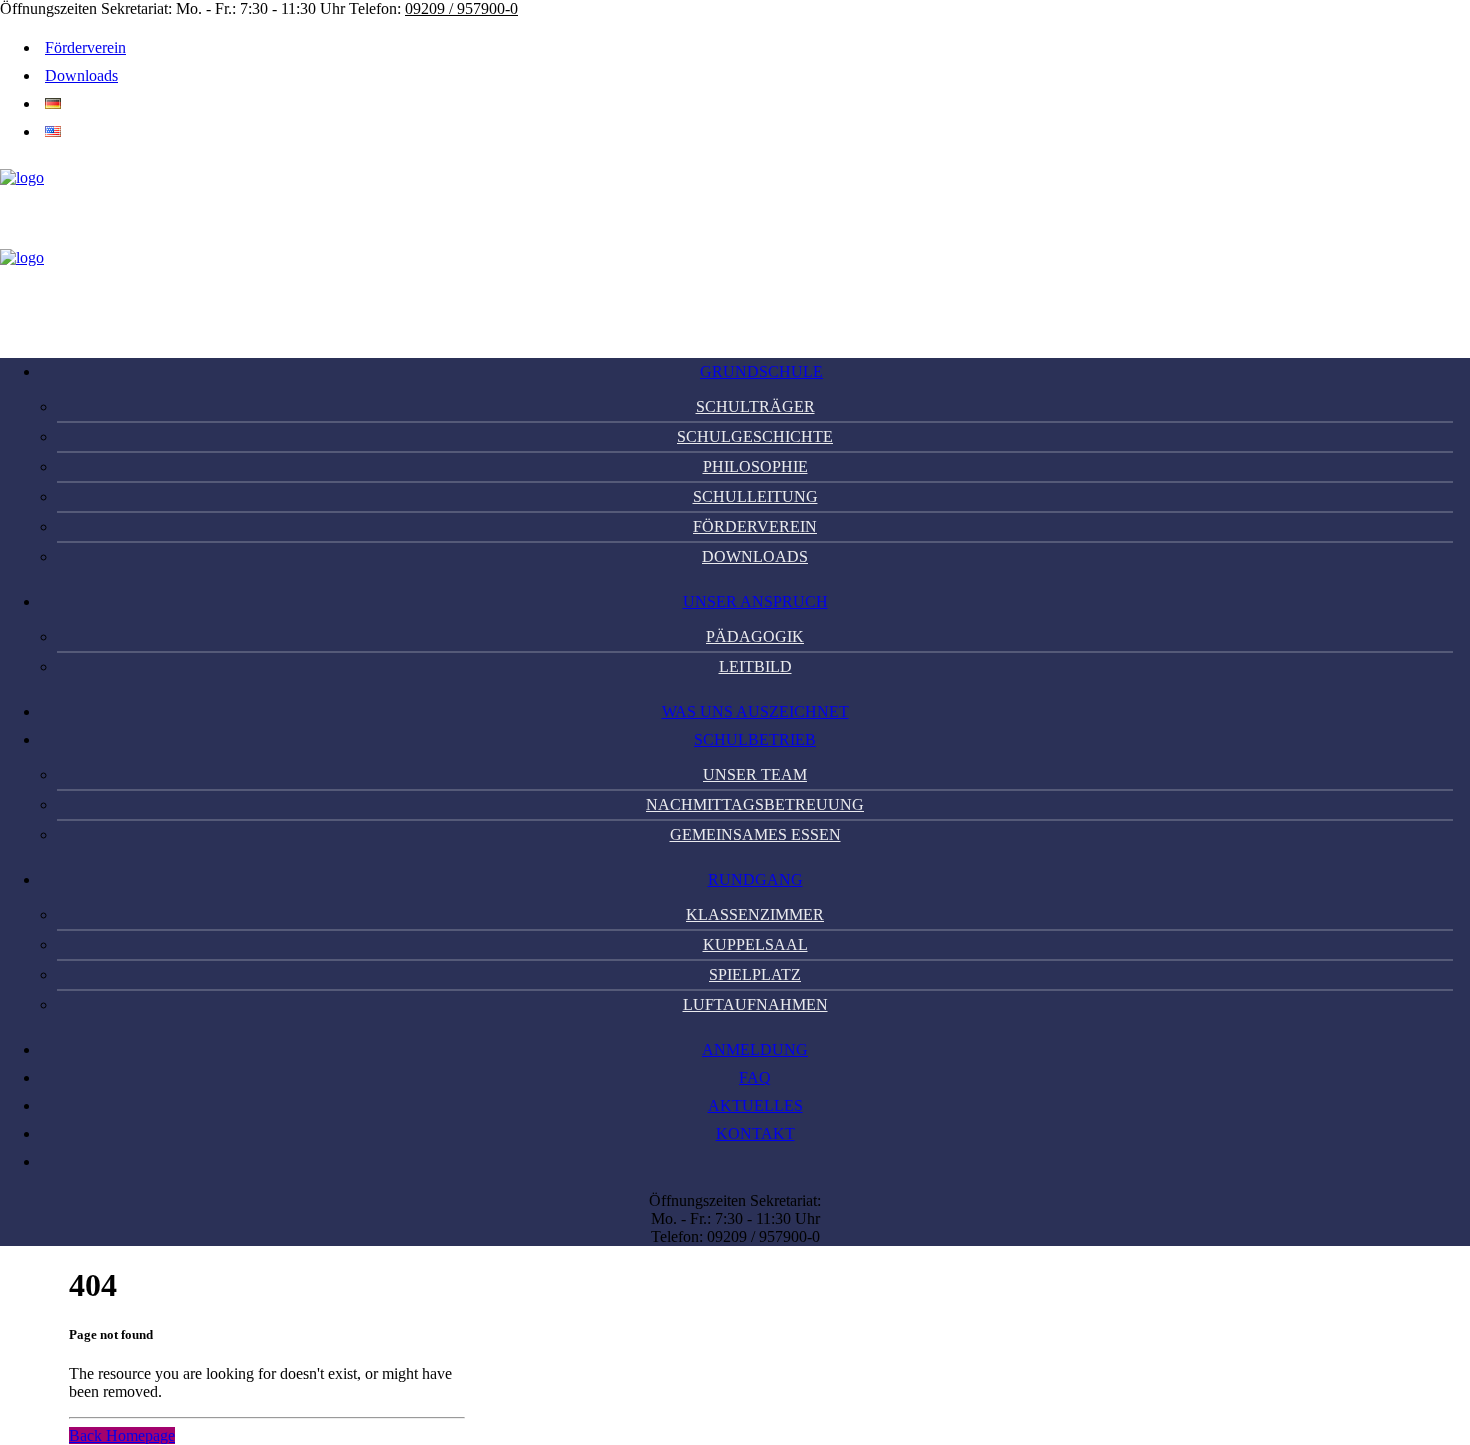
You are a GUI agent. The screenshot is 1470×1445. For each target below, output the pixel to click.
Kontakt (755, 1133)
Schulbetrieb (755, 739)
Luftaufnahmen (755, 1004)
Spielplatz (755, 974)
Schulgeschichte (755, 436)
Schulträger (755, 406)
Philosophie (755, 466)
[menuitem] (745, 48)
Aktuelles (755, 1105)
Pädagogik (755, 636)
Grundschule (761, 371)
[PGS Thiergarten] (735, 249)
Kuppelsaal (755, 944)
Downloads (81, 75)
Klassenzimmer (755, 914)
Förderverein (85, 47)
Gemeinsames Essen (755, 834)
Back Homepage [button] (122, 1435)
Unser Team (755, 774)
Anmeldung (755, 1049)
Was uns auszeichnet (755, 711)
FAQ (755, 1077)
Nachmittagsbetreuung (755, 804)
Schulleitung (755, 496)
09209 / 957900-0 (461, 8)
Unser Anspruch (755, 601)
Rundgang (755, 879)
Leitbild (755, 666)
